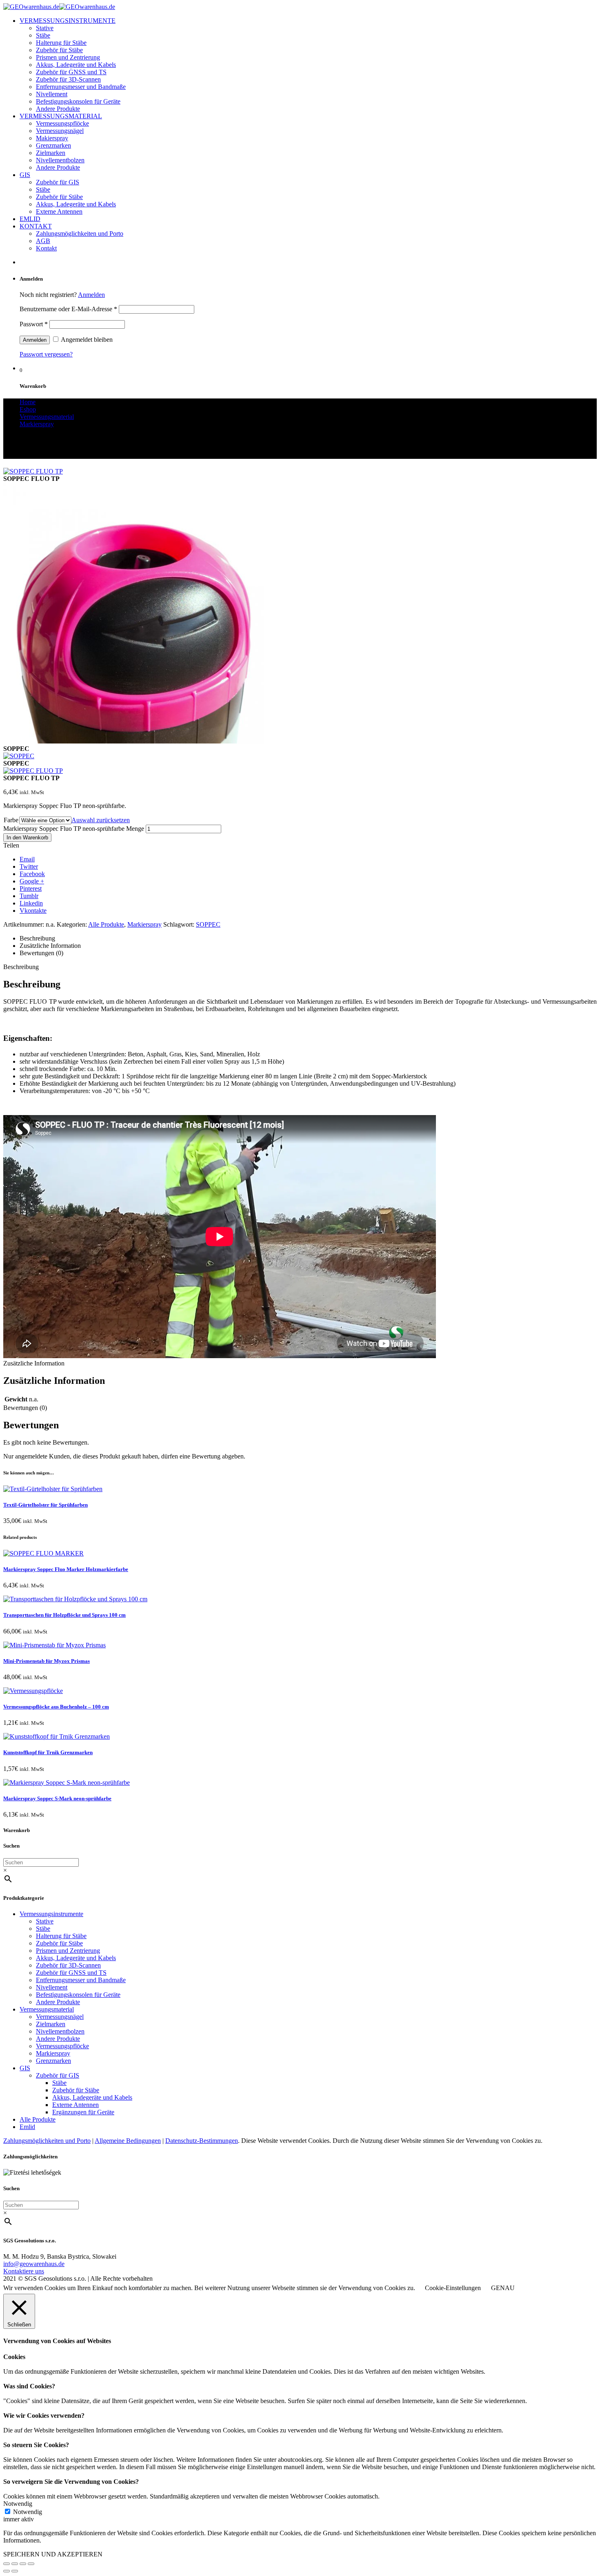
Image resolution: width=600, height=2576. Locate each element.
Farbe (11, 820)
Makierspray (52, 138)
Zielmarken (51, 153)
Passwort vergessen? (46, 354)
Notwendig (28, 2512)
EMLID (30, 219)
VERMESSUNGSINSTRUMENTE (68, 21)
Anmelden (91, 295)
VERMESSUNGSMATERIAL (61, 116)
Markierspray (144, 924)
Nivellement (52, 94)
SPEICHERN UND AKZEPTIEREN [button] (53, 2554)
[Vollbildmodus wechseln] (23, 2564)
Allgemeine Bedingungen (128, 2141)
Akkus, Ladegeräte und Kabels (76, 65)
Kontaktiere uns (24, 2271)
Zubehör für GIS (58, 182)
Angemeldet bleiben (86, 340)
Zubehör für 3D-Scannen (68, 79)
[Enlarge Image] (33, 471)
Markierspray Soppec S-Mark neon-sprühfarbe (57, 1798)
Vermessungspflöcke (62, 123)
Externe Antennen (59, 211)
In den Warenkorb (27, 838)
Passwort (34, 324)
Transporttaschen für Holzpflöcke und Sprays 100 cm (64, 1615)
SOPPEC (208, 924)
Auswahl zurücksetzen (101, 820)
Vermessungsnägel (60, 131)
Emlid (27, 2127)
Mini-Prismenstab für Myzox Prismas (47, 1661)
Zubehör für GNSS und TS (71, 72)
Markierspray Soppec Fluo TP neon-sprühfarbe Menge (74, 829)
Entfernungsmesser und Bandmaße (81, 87)
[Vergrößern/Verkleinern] (31, 2564)
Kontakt (46, 248)
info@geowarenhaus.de (34, 2264)
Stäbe (43, 35)
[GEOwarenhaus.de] (59, 7)
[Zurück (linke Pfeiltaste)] (7, 2571)
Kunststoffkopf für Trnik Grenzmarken (48, 1752)
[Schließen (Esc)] (7, 2564)
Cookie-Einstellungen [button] (453, 2288)
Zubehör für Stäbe (59, 50)
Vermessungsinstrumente (51, 1914)
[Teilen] (15, 2564)
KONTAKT (36, 226)
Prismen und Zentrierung (68, 57)
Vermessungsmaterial (47, 2009)
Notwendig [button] (18, 2504)
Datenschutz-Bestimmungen (202, 2141)
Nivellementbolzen (60, 160)
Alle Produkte (106, 924)
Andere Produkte (58, 109)
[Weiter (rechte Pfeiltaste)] (15, 2571)
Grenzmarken (53, 145)
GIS (25, 175)
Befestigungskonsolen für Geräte (78, 101)
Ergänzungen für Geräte (83, 2112)
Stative (45, 28)
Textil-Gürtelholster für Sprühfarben (46, 1505)
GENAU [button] (503, 2288)
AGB (43, 241)
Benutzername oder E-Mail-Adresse (68, 309)
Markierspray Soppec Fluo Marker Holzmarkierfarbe (66, 1569)
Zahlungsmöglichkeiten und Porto (80, 233)
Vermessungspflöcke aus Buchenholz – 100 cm (56, 1707)
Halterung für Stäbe (61, 43)
